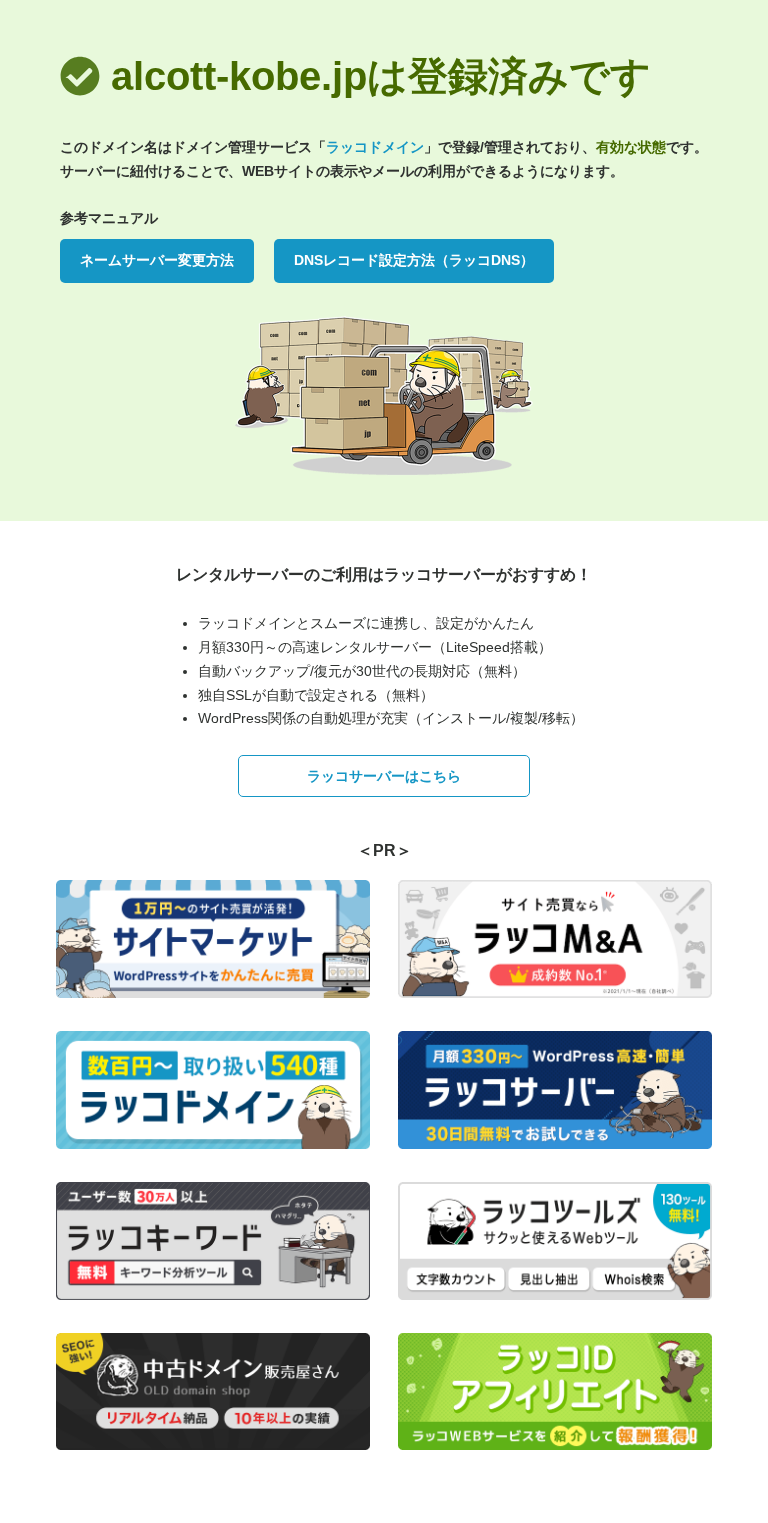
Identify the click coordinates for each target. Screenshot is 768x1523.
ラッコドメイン (375, 147)
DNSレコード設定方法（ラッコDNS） (414, 260)
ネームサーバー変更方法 (157, 260)
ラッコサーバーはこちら (384, 776)
